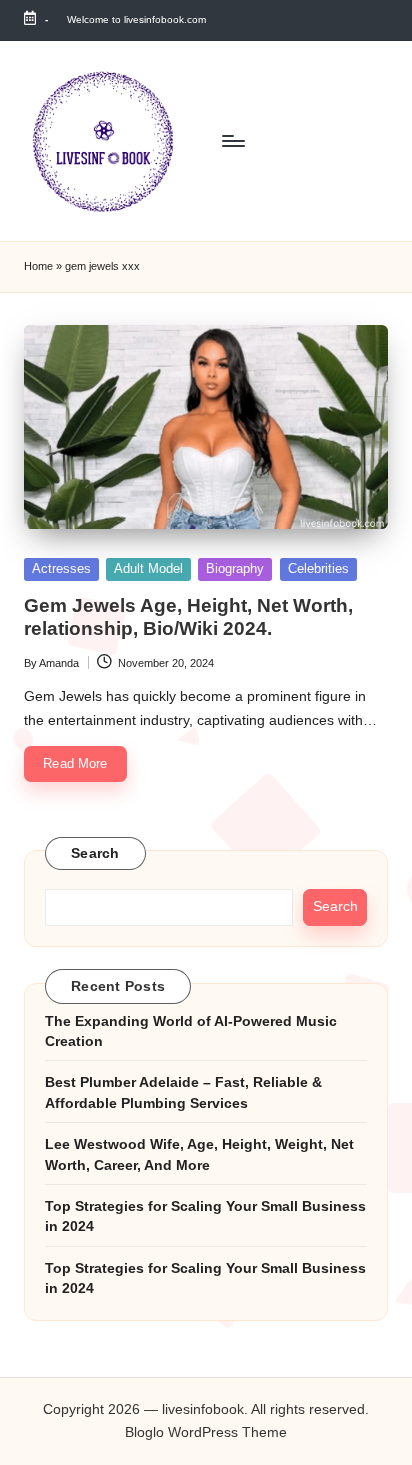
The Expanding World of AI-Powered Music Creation (191, 1031)
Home (38, 266)
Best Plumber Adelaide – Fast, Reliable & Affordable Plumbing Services (183, 1092)
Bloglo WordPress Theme (206, 1432)
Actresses (61, 568)
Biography (235, 568)
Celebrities (318, 568)
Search (95, 853)
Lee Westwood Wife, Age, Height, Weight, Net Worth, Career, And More (199, 1154)
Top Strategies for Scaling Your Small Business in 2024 (205, 1216)
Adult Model (148, 568)
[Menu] (232, 140)
